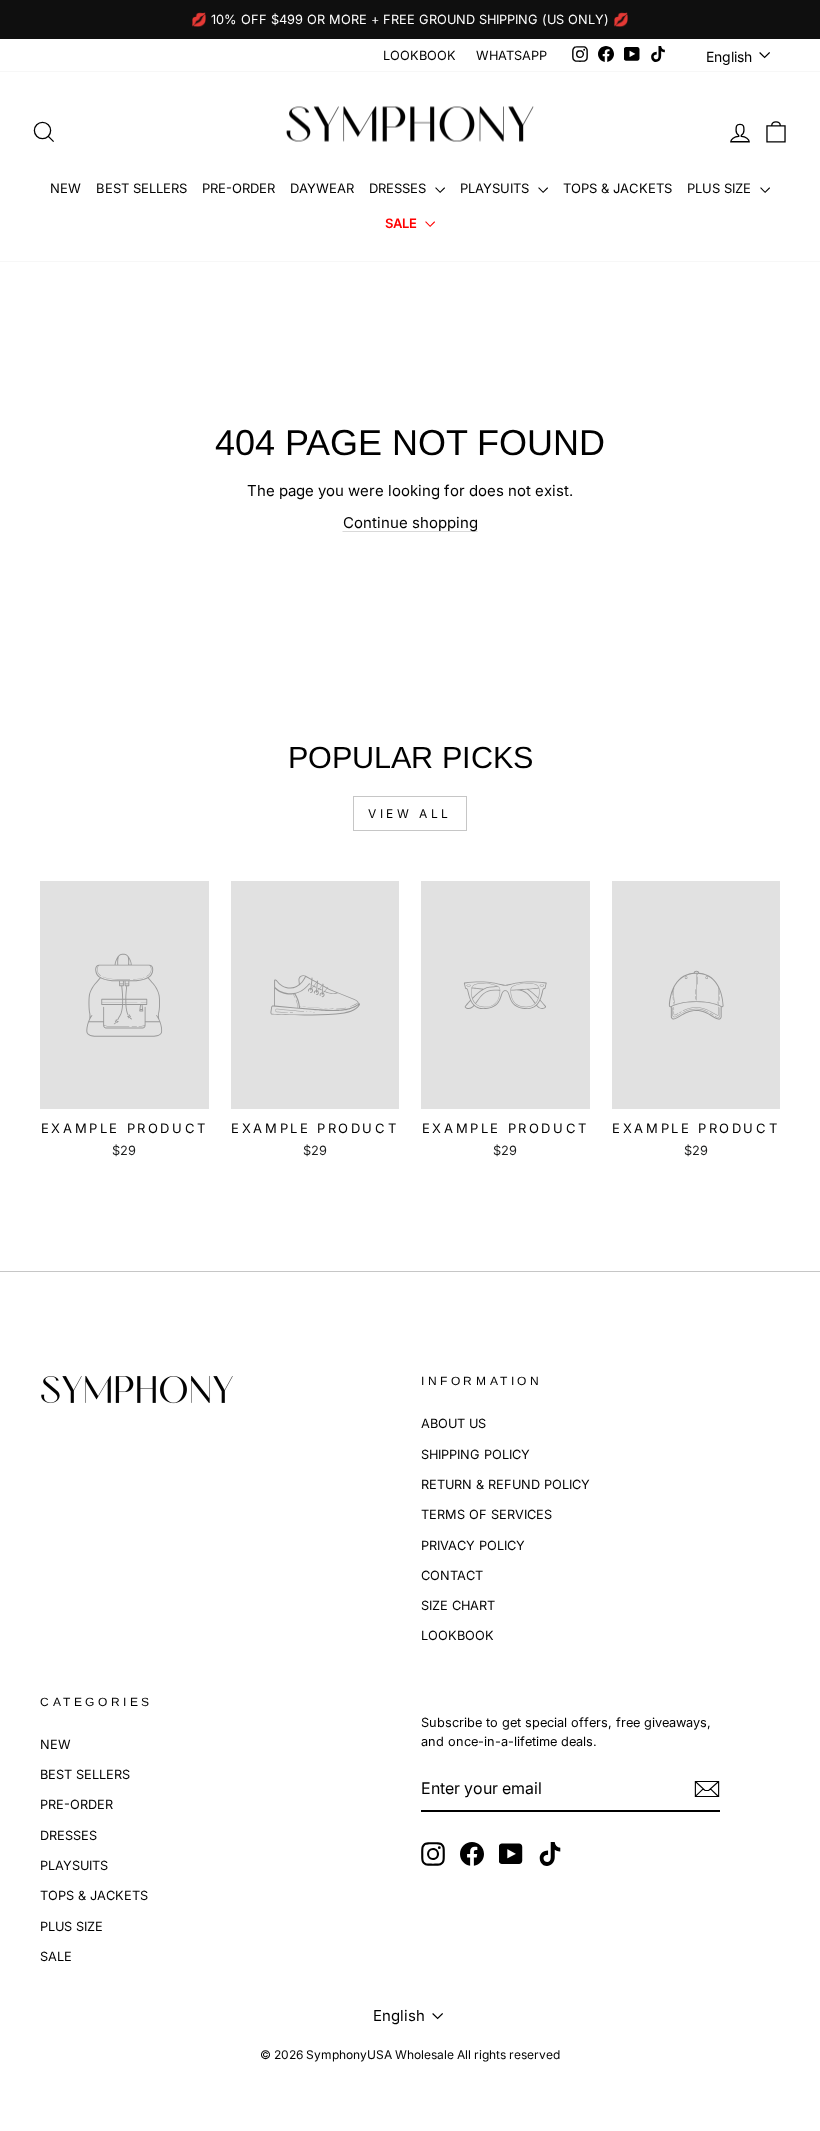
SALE (402, 223)
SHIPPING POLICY (475, 1454)
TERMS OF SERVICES (486, 1514)
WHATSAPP (511, 55)
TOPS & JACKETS (617, 188)
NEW (65, 188)
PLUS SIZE (721, 188)
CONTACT (452, 1575)
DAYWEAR (322, 188)
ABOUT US (453, 1423)
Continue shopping (410, 522)
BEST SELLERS (141, 188)
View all (410, 813)
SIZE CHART (458, 1605)
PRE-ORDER (238, 188)
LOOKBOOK (419, 55)
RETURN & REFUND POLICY (505, 1484)
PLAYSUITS (496, 188)
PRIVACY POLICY (473, 1545)
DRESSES (399, 188)
